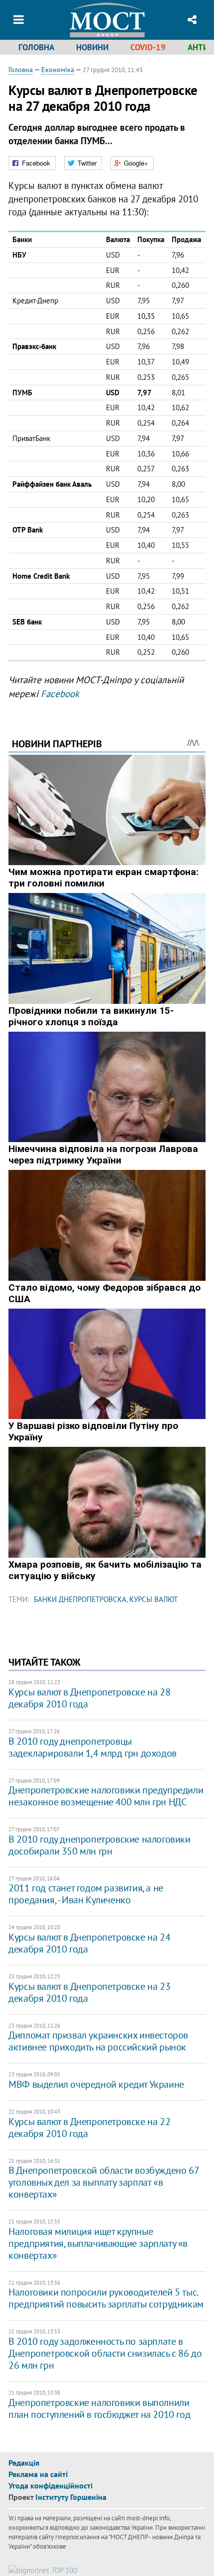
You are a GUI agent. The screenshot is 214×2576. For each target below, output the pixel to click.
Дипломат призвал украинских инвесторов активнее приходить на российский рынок (98, 2041)
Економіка (58, 70)
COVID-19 (148, 47)
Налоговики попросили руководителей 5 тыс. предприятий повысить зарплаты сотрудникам (106, 2298)
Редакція (24, 2463)
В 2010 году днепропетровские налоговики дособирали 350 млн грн (99, 1845)
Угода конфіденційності (51, 2486)
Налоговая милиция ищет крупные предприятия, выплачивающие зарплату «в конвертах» (98, 2243)
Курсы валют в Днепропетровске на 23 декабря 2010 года (89, 1992)
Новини (92, 47)
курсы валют (154, 1599)
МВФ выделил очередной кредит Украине (96, 2084)
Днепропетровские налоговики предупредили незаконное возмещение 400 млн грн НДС (106, 1796)
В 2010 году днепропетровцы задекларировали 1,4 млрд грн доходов (93, 1747)
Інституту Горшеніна (71, 2497)
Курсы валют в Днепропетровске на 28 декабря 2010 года (89, 1698)
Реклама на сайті (38, 2474)
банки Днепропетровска (80, 1599)
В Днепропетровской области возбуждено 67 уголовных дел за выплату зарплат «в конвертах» (104, 2182)
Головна (36, 47)
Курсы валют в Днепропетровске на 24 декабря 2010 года (89, 1943)
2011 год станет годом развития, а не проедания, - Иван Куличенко (86, 1894)
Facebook (60, 694)
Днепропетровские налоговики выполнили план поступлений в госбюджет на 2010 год (99, 2408)
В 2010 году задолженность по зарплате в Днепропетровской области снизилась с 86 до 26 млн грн (105, 2353)
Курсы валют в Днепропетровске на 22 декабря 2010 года (89, 2128)
